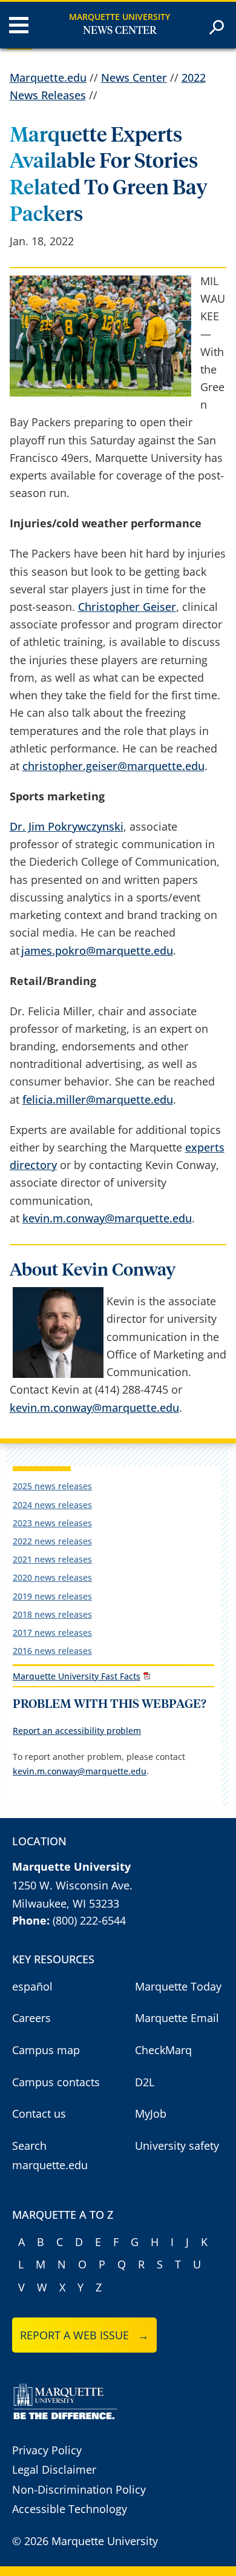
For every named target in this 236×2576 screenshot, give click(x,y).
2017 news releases (52, 1632)
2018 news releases (52, 1614)
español (32, 1986)
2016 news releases (52, 1651)
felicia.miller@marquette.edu (98, 1099)
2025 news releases (52, 1486)
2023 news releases (52, 1523)
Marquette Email (177, 2018)
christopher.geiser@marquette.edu (113, 766)
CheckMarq (163, 2050)
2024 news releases (52, 1505)
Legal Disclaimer (54, 2469)
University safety (177, 2146)
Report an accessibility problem (77, 1731)
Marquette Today (178, 1986)
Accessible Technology (70, 2509)
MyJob (151, 2113)
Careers (31, 2018)
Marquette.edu (48, 77)
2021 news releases (52, 1559)
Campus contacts (56, 2082)
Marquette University (120, 17)
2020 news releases (52, 1577)
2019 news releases (52, 1596)
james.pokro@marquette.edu (97, 950)
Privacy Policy (47, 2450)
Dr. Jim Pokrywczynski (67, 826)
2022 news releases (52, 1541)
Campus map (46, 2050)
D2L (145, 2082)
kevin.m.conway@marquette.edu (107, 1218)
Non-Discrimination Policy (79, 2489)
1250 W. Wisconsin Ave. (72, 1885)
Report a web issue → (84, 2335)
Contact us (39, 2113)
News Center (120, 31)
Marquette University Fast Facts (77, 1676)
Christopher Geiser (127, 607)
